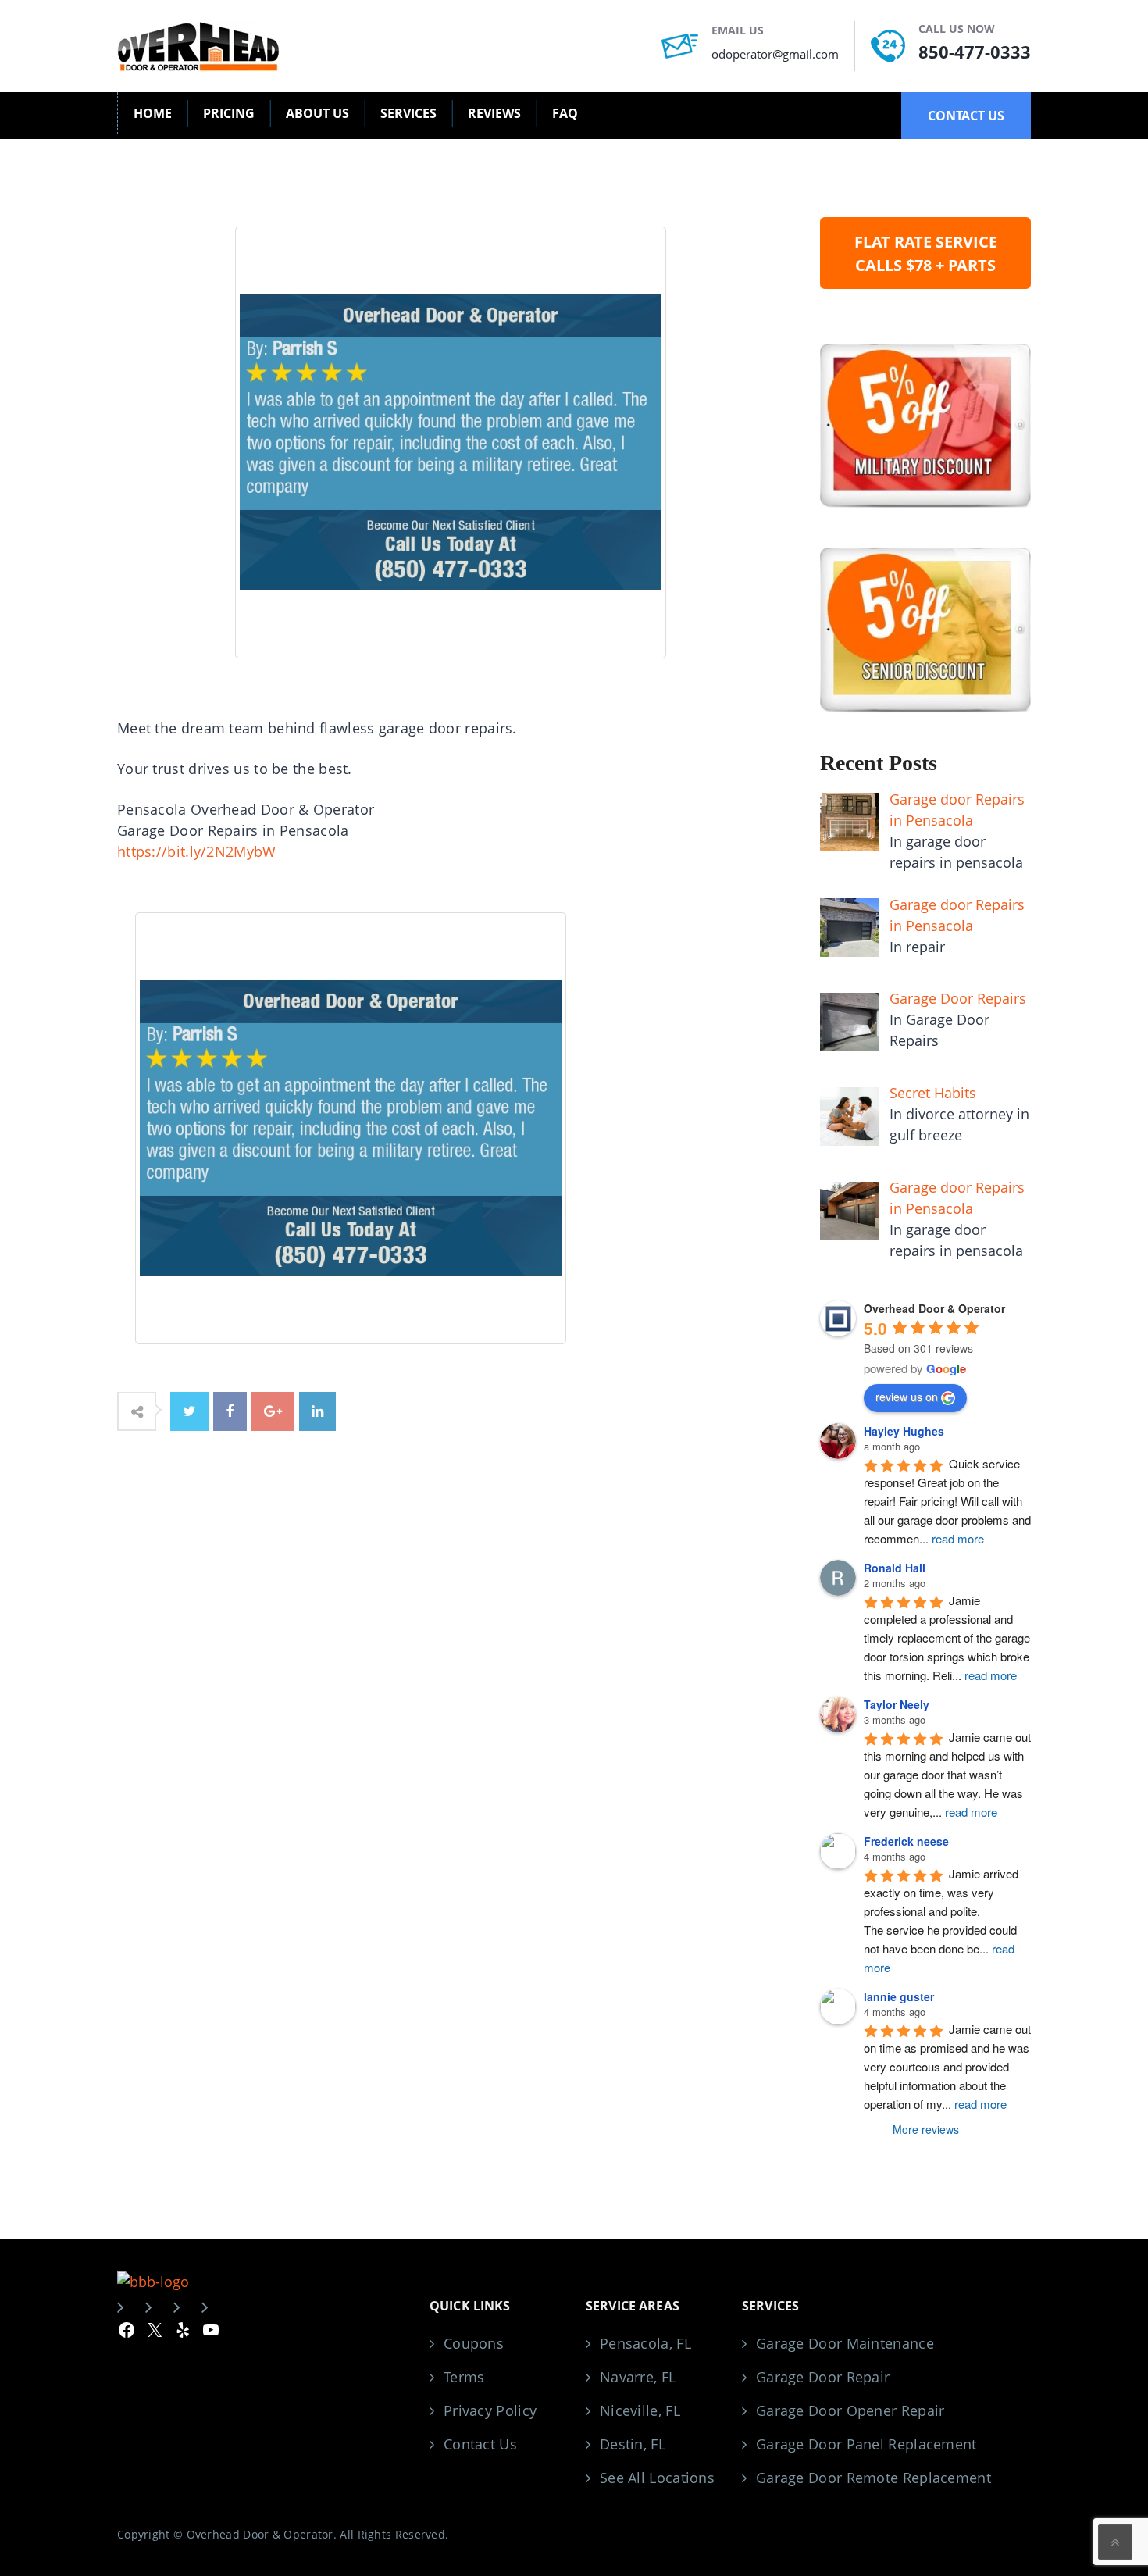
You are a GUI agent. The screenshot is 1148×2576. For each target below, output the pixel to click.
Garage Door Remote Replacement (873, 2478)
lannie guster (899, 1996)
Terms (464, 2377)
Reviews (494, 113)
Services (408, 113)
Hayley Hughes (904, 1431)
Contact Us (480, 2444)
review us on (907, 1397)
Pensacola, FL (645, 2343)
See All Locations (657, 2478)
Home (153, 113)
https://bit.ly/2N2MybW (197, 851)
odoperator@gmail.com (775, 54)
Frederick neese (906, 1841)
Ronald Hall (895, 1568)
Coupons (474, 2343)
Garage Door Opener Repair (850, 2410)
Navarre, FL (638, 2377)
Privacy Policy (490, 2410)
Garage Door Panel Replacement (866, 2444)
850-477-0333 (975, 52)
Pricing (229, 113)
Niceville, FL (640, 2410)
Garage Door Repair (823, 2377)
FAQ (565, 113)
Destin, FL (633, 2444)
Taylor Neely (897, 1704)
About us (317, 113)
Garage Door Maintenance (845, 2343)
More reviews (926, 2129)
